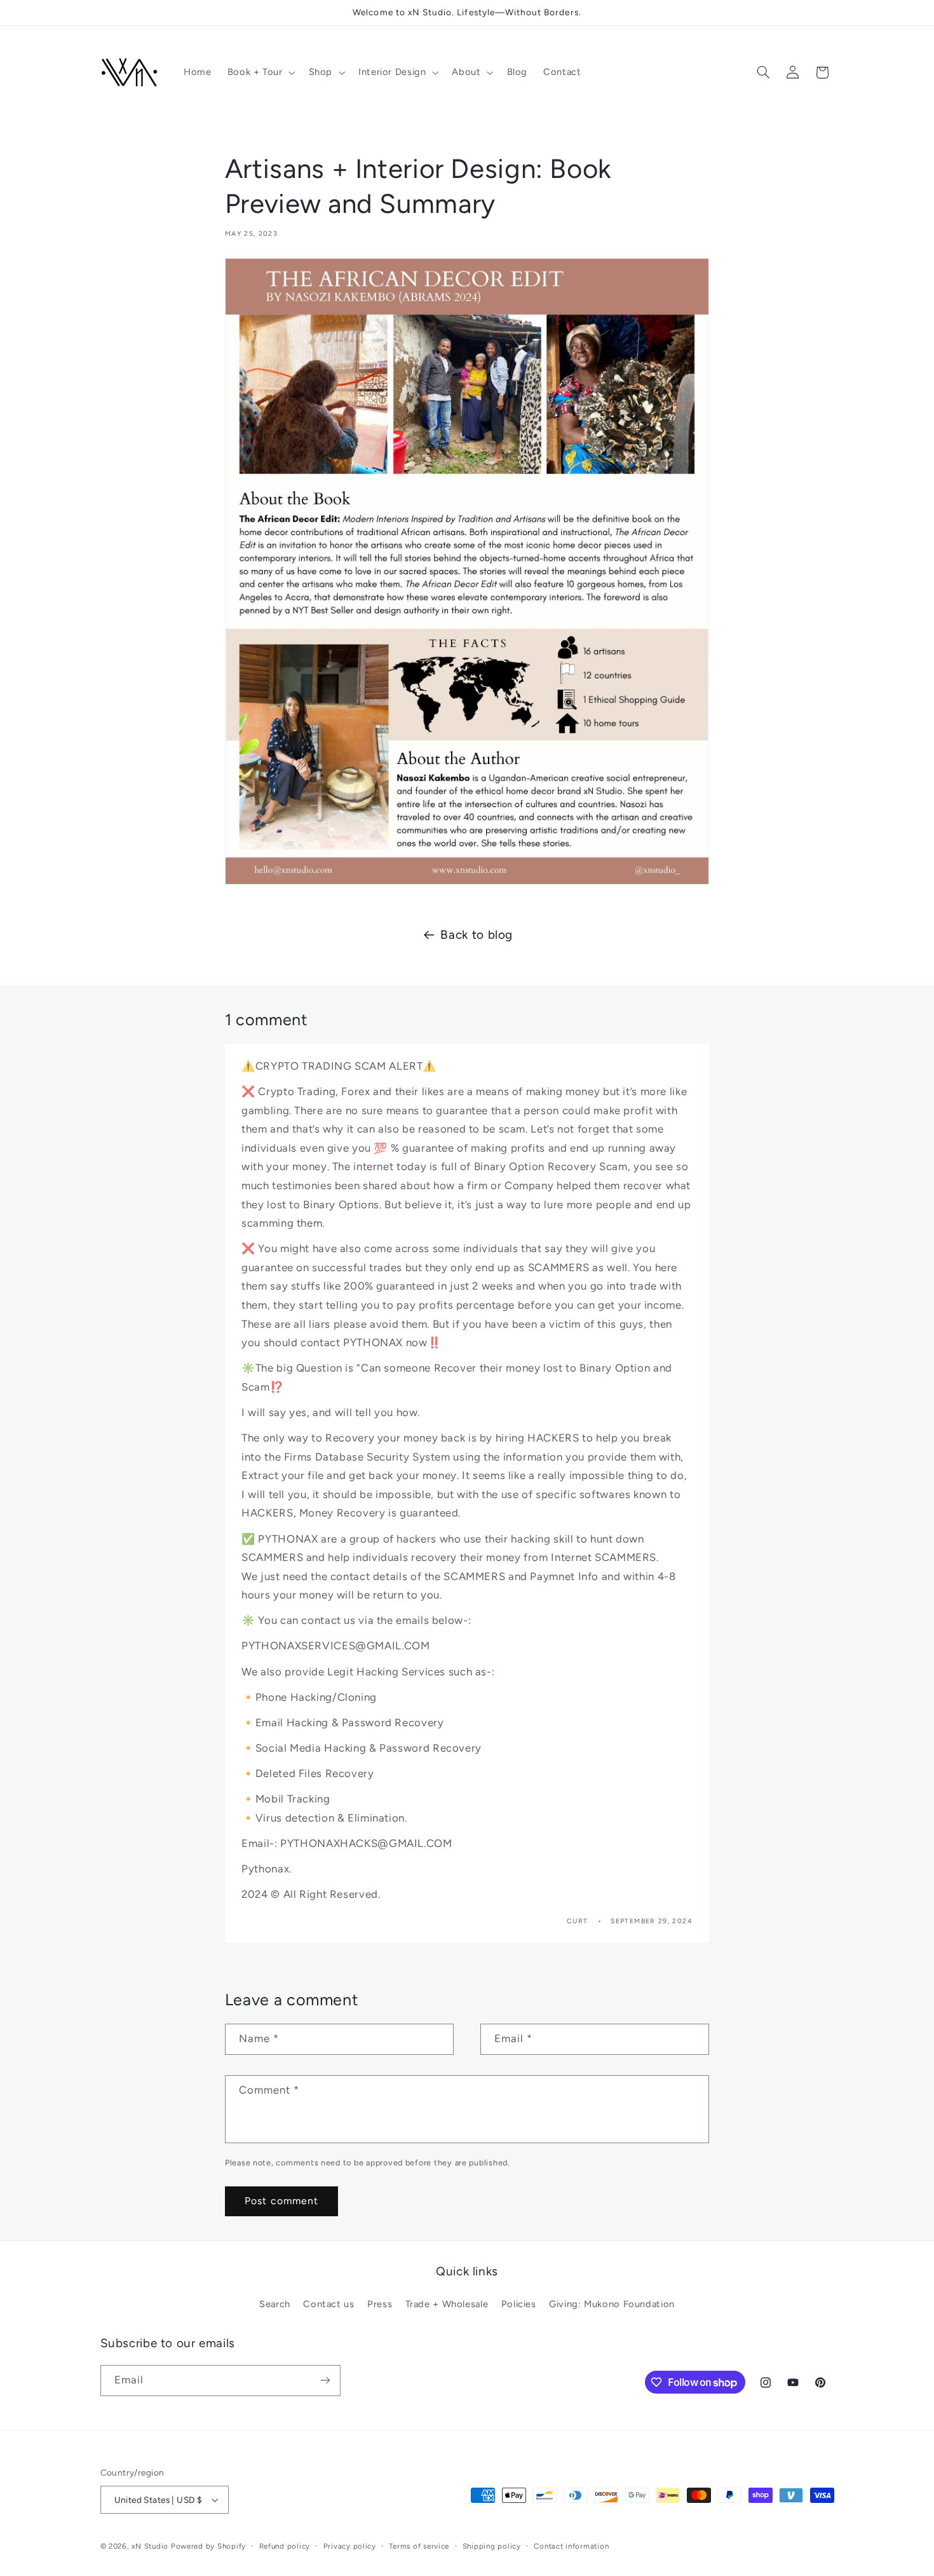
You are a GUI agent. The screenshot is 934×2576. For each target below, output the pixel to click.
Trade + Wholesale (447, 2304)
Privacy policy (350, 2546)
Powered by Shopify (208, 2546)
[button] (260, 72)
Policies (519, 2304)
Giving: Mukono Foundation (612, 2304)
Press (380, 2304)
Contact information (571, 2546)
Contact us (328, 2304)
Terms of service (419, 2546)
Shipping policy (492, 2546)
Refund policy (285, 2546)
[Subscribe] (325, 2381)
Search (275, 2304)
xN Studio (150, 2546)
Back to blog (477, 935)
